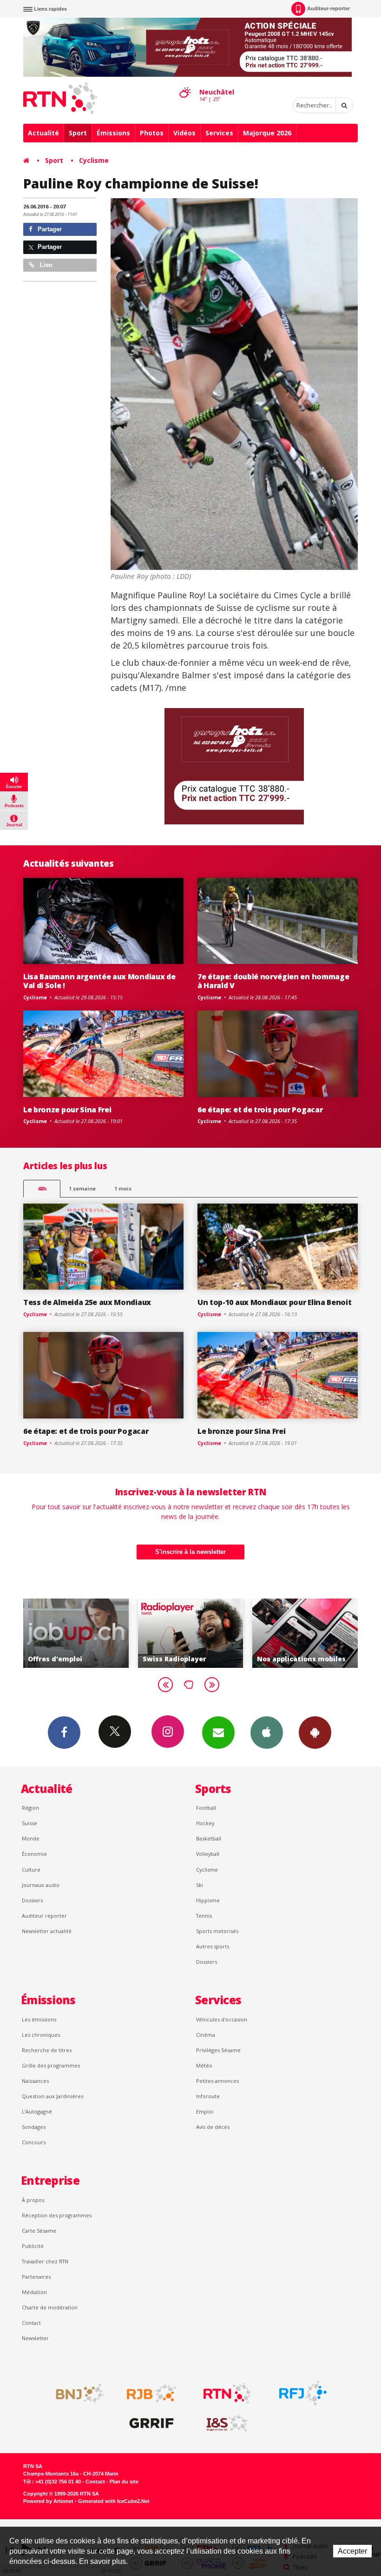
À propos (33, 2200)
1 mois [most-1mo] (123, 1188)
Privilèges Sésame (218, 2050)
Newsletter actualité (47, 1931)
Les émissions (39, 2019)
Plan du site (124, 2482)
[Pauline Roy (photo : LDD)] (234, 384)
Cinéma (206, 2035)
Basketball (209, 1838)
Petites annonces (217, 2081)
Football (206, 1808)
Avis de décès (213, 2127)
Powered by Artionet (48, 2501)
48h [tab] (42, 1188)
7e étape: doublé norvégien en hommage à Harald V (273, 981)
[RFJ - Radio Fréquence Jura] (303, 2393)
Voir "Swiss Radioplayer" (79, 1633)
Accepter (352, 2551)
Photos (152, 133)
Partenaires (36, 2277)
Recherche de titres (47, 2050)
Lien (45, 265)
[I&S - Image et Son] (227, 2423)
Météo (204, 2065)
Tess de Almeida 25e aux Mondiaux (87, 1302)
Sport (78, 133)
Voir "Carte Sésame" (308, 1633)
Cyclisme (94, 160)
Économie (34, 1854)
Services (219, 133)
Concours (34, 2142)
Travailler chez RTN (45, 2261)
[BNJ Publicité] (76, 2393)
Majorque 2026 (267, 133)
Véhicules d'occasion (222, 2019)
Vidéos (184, 133)
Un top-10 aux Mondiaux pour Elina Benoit (274, 1302)
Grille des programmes (51, 2065)
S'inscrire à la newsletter (190, 1552)
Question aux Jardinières (53, 2096)
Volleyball (208, 1854)
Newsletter (35, 2338)
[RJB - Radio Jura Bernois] (151, 2393)
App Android (315, 1733)
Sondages (34, 2127)
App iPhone (267, 1733)
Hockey (205, 1823)
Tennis (204, 1916)
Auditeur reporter (44, 1916)
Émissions (113, 133)
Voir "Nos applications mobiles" (194, 1633)
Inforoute (208, 2096)
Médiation (34, 2292)
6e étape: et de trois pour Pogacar (260, 1110)
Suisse (30, 1823)
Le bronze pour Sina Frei (67, 1110)
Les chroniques (41, 2035)
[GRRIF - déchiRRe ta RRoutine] (151, 2423)
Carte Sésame (39, 2231)
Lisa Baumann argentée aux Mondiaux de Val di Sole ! (99, 981)
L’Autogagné (37, 2111)
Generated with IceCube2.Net (114, 2501)
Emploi (205, 2111)
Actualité (43, 133)
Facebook (64, 1733)
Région (30, 1808)
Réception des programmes (57, 2215)
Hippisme (208, 1900)
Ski (200, 1885)
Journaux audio (41, 1885)
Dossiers (32, 1900)
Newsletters (218, 1733)
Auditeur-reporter (328, 8)
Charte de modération (50, 2307)
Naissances (35, 2081)
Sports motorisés (217, 1931)
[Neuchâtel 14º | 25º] (185, 84)
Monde (31, 1838)
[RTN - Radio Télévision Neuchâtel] (227, 2393)
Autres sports (213, 1946)
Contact (31, 2323)
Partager (49, 229)
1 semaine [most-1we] (82, 1188)
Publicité (33, 2246)
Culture (31, 1870)
